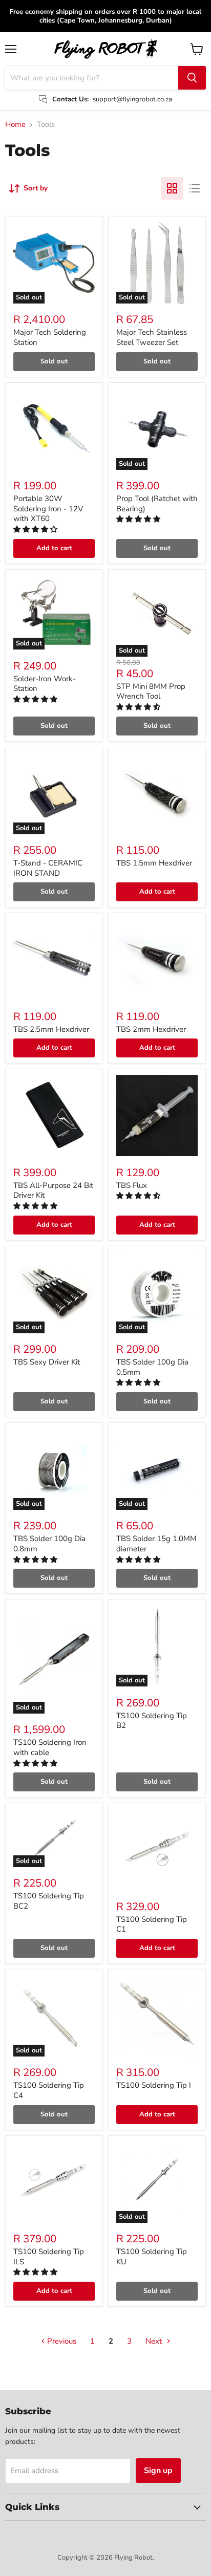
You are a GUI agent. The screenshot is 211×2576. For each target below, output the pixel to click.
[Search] (192, 78)
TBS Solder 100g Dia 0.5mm (152, 1367)
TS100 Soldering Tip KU (152, 2257)
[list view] (195, 188)
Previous (61, 2341)
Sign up (158, 2471)
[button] (36, 529)
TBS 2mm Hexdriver (151, 1029)
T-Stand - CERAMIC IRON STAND (48, 868)
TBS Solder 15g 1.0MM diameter (156, 1544)
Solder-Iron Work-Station (45, 684)
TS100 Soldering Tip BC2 (49, 1901)
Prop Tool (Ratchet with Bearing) (157, 504)
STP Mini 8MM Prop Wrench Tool (151, 691)
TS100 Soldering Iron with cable (50, 1747)
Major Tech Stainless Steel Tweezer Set (152, 337)
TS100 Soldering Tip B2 (152, 1721)
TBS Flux (132, 1185)
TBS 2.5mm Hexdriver (51, 1029)
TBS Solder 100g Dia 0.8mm (49, 1544)
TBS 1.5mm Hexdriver (154, 863)
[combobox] (92, 78)
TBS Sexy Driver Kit (47, 1362)
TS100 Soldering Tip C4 (49, 2090)
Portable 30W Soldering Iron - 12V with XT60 (48, 508)
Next (155, 2341)
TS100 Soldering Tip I (154, 2085)
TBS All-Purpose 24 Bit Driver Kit (53, 1190)
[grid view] (172, 188)
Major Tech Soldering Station (50, 337)
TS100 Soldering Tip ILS (49, 2257)
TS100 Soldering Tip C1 (152, 1924)
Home (15, 125)
